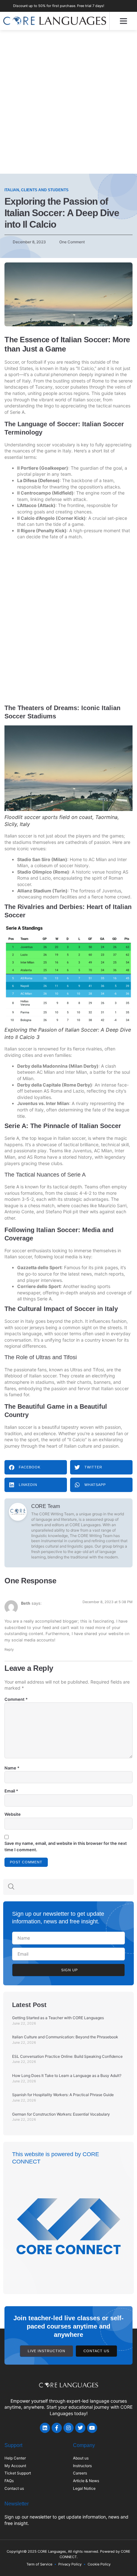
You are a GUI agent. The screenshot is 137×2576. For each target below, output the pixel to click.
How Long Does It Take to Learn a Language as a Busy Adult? (67, 2076)
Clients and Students (45, 190)
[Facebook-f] (57, 2428)
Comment (16, 1699)
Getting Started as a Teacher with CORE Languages (58, 2018)
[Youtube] (92, 2428)
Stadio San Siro (34, 859)
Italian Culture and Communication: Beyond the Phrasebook (65, 2037)
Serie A (17, 412)
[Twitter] (80, 2428)
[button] (123, 21)
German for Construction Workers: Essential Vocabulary (61, 2114)
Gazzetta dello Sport (39, 1267)
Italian (12, 190)
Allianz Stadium (34, 891)
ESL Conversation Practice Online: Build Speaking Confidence (67, 2056)
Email (11, 1791)
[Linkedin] (45, 2428)
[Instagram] (68, 2428)
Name (12, 1768)
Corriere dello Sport (39, 1286)
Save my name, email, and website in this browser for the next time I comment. (66, 1846)
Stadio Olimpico (35, 872)
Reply (9, 1649)
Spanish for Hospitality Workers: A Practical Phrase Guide (63, 2095)
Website (13, 1814)
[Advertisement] (68, 102)
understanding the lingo (29, 406)
